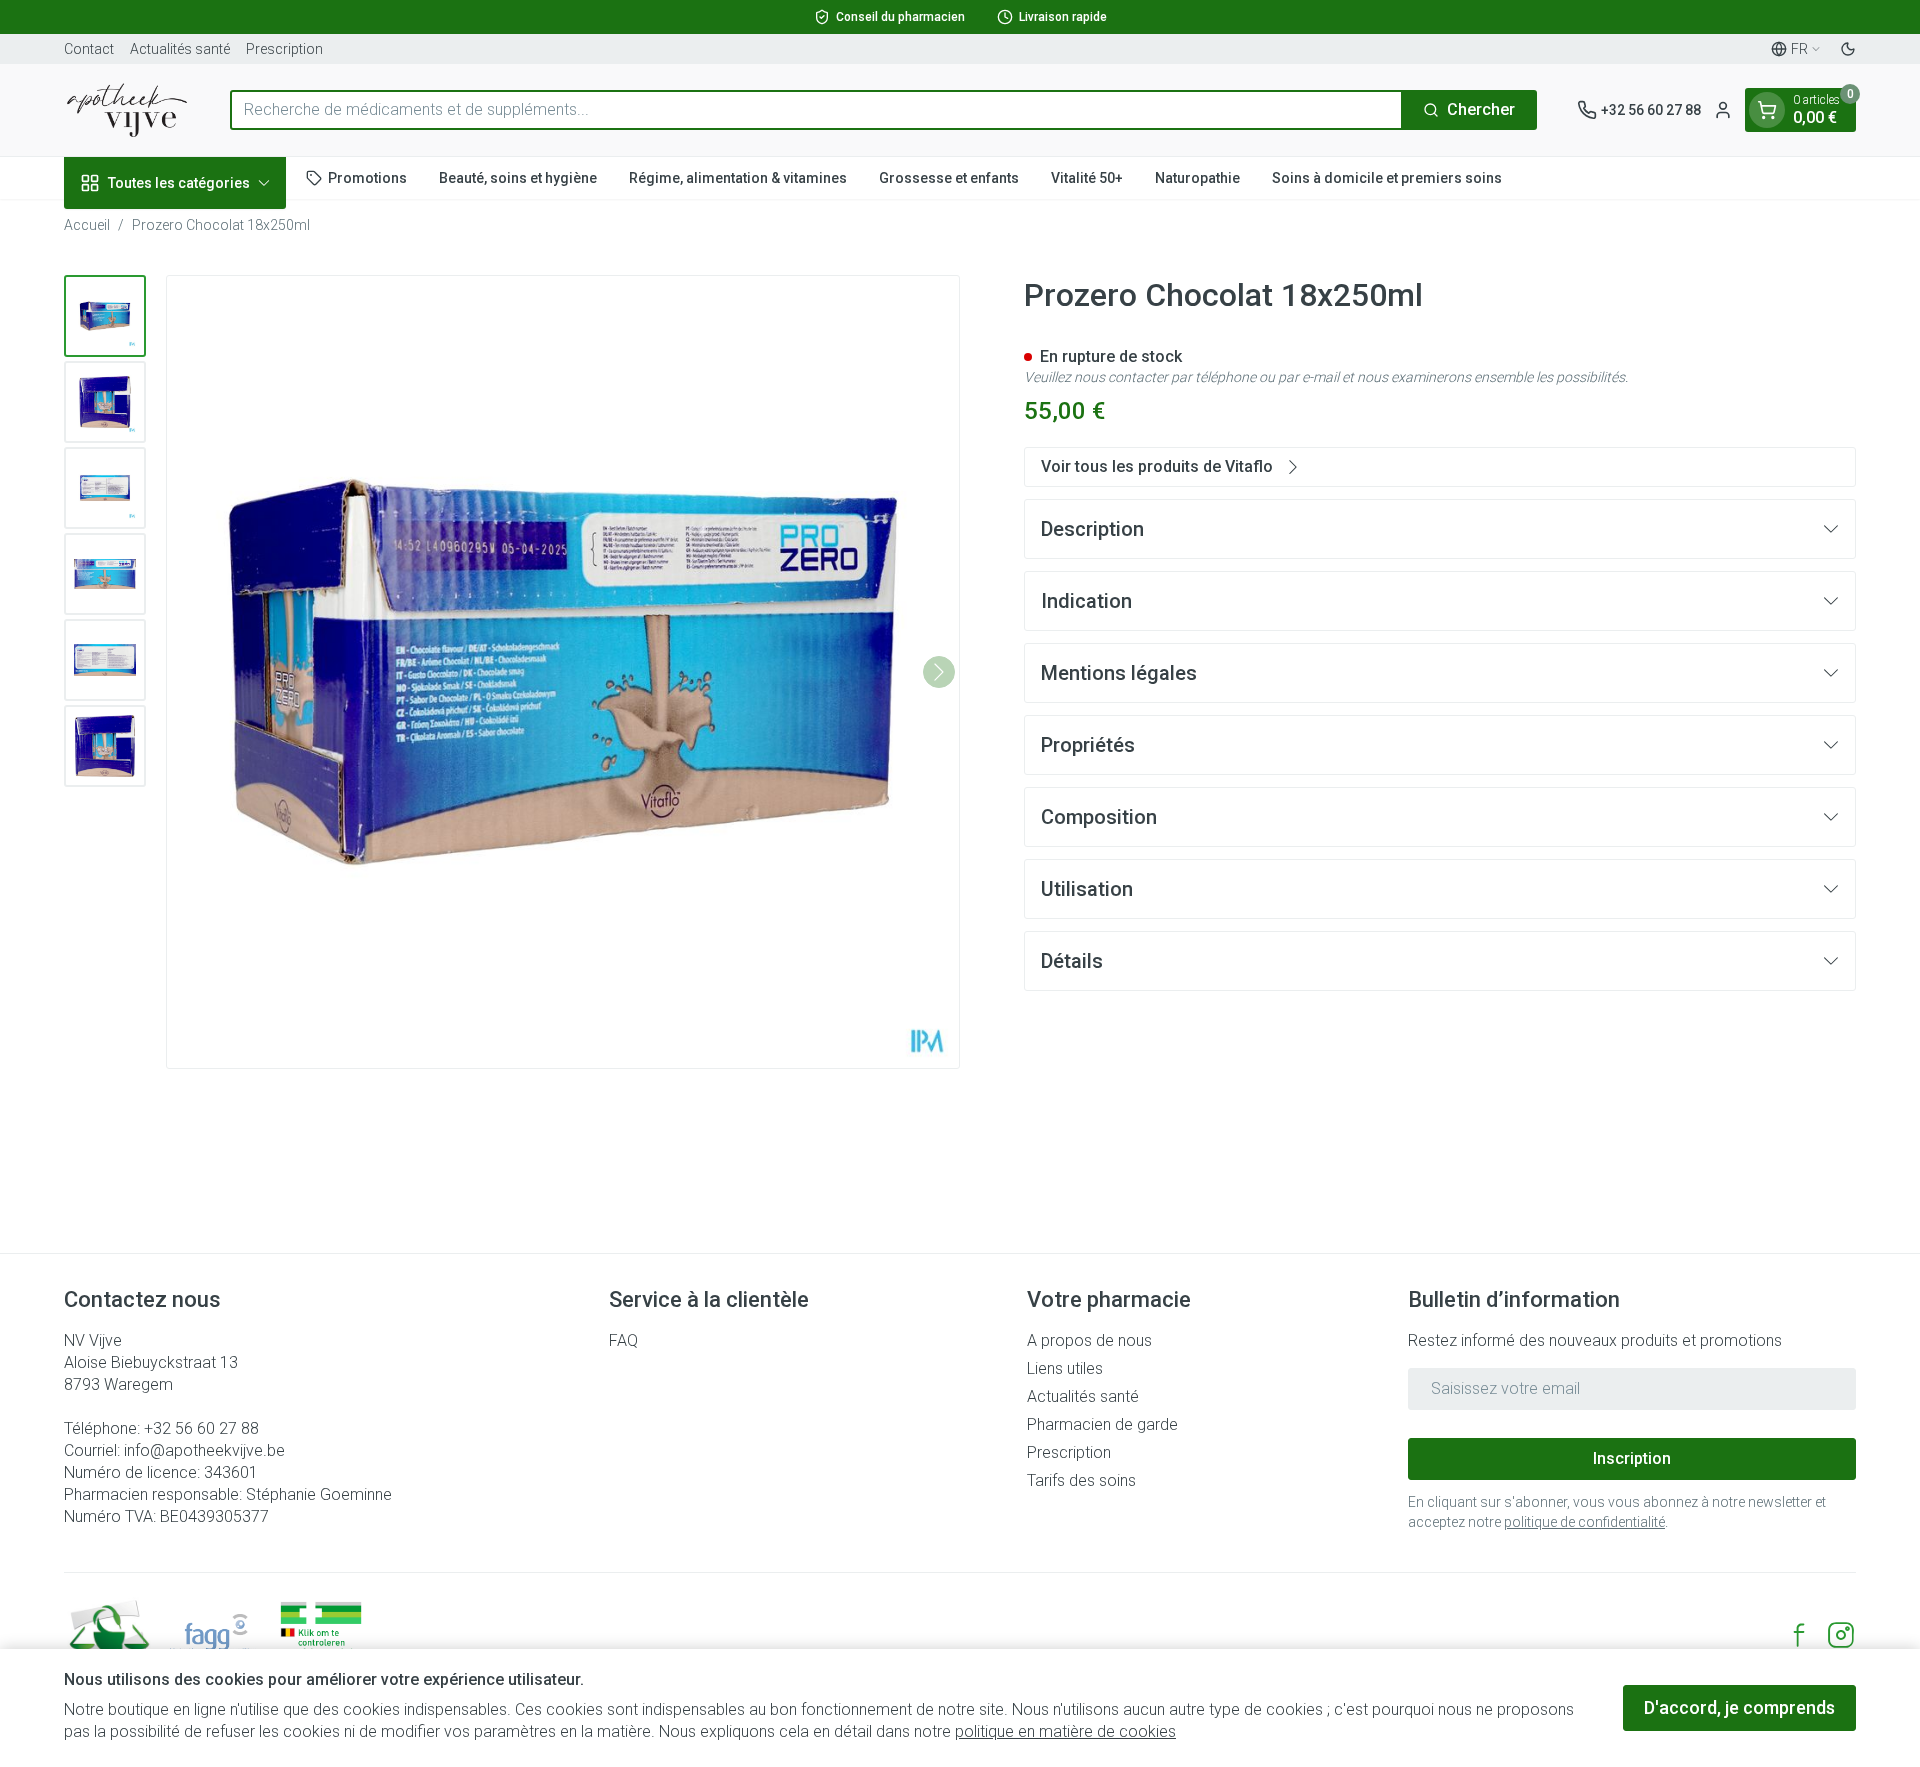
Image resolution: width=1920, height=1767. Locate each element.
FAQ (623, 1340)
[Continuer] (939, 672)
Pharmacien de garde (1102, 1424)
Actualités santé (180, 49)
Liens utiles (1065, 1368)
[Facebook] (1799, 1635)
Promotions (367, 177)
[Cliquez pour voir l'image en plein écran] (563, 672)
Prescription (284, 49)
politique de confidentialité (1584, 1522)
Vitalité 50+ (1087, 177)
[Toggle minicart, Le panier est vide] (1767, 110)
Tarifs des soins (1081, 1480)
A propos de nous (1089, 1340)
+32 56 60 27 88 (201, 1428)
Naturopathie (1197, 177)
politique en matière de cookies (1065, 1731)
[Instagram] (1841, 1635)
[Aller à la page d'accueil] (127, 110)
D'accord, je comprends (1739, 1707)
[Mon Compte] (1723, 110)
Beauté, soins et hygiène (518, 177)
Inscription (1632, 1458)
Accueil (87, 225)
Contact (89, 49)
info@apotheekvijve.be (204, 1450)
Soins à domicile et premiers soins (1387, 177)
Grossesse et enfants (949, 177)
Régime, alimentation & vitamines (738, 177)
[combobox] (816, 110)
